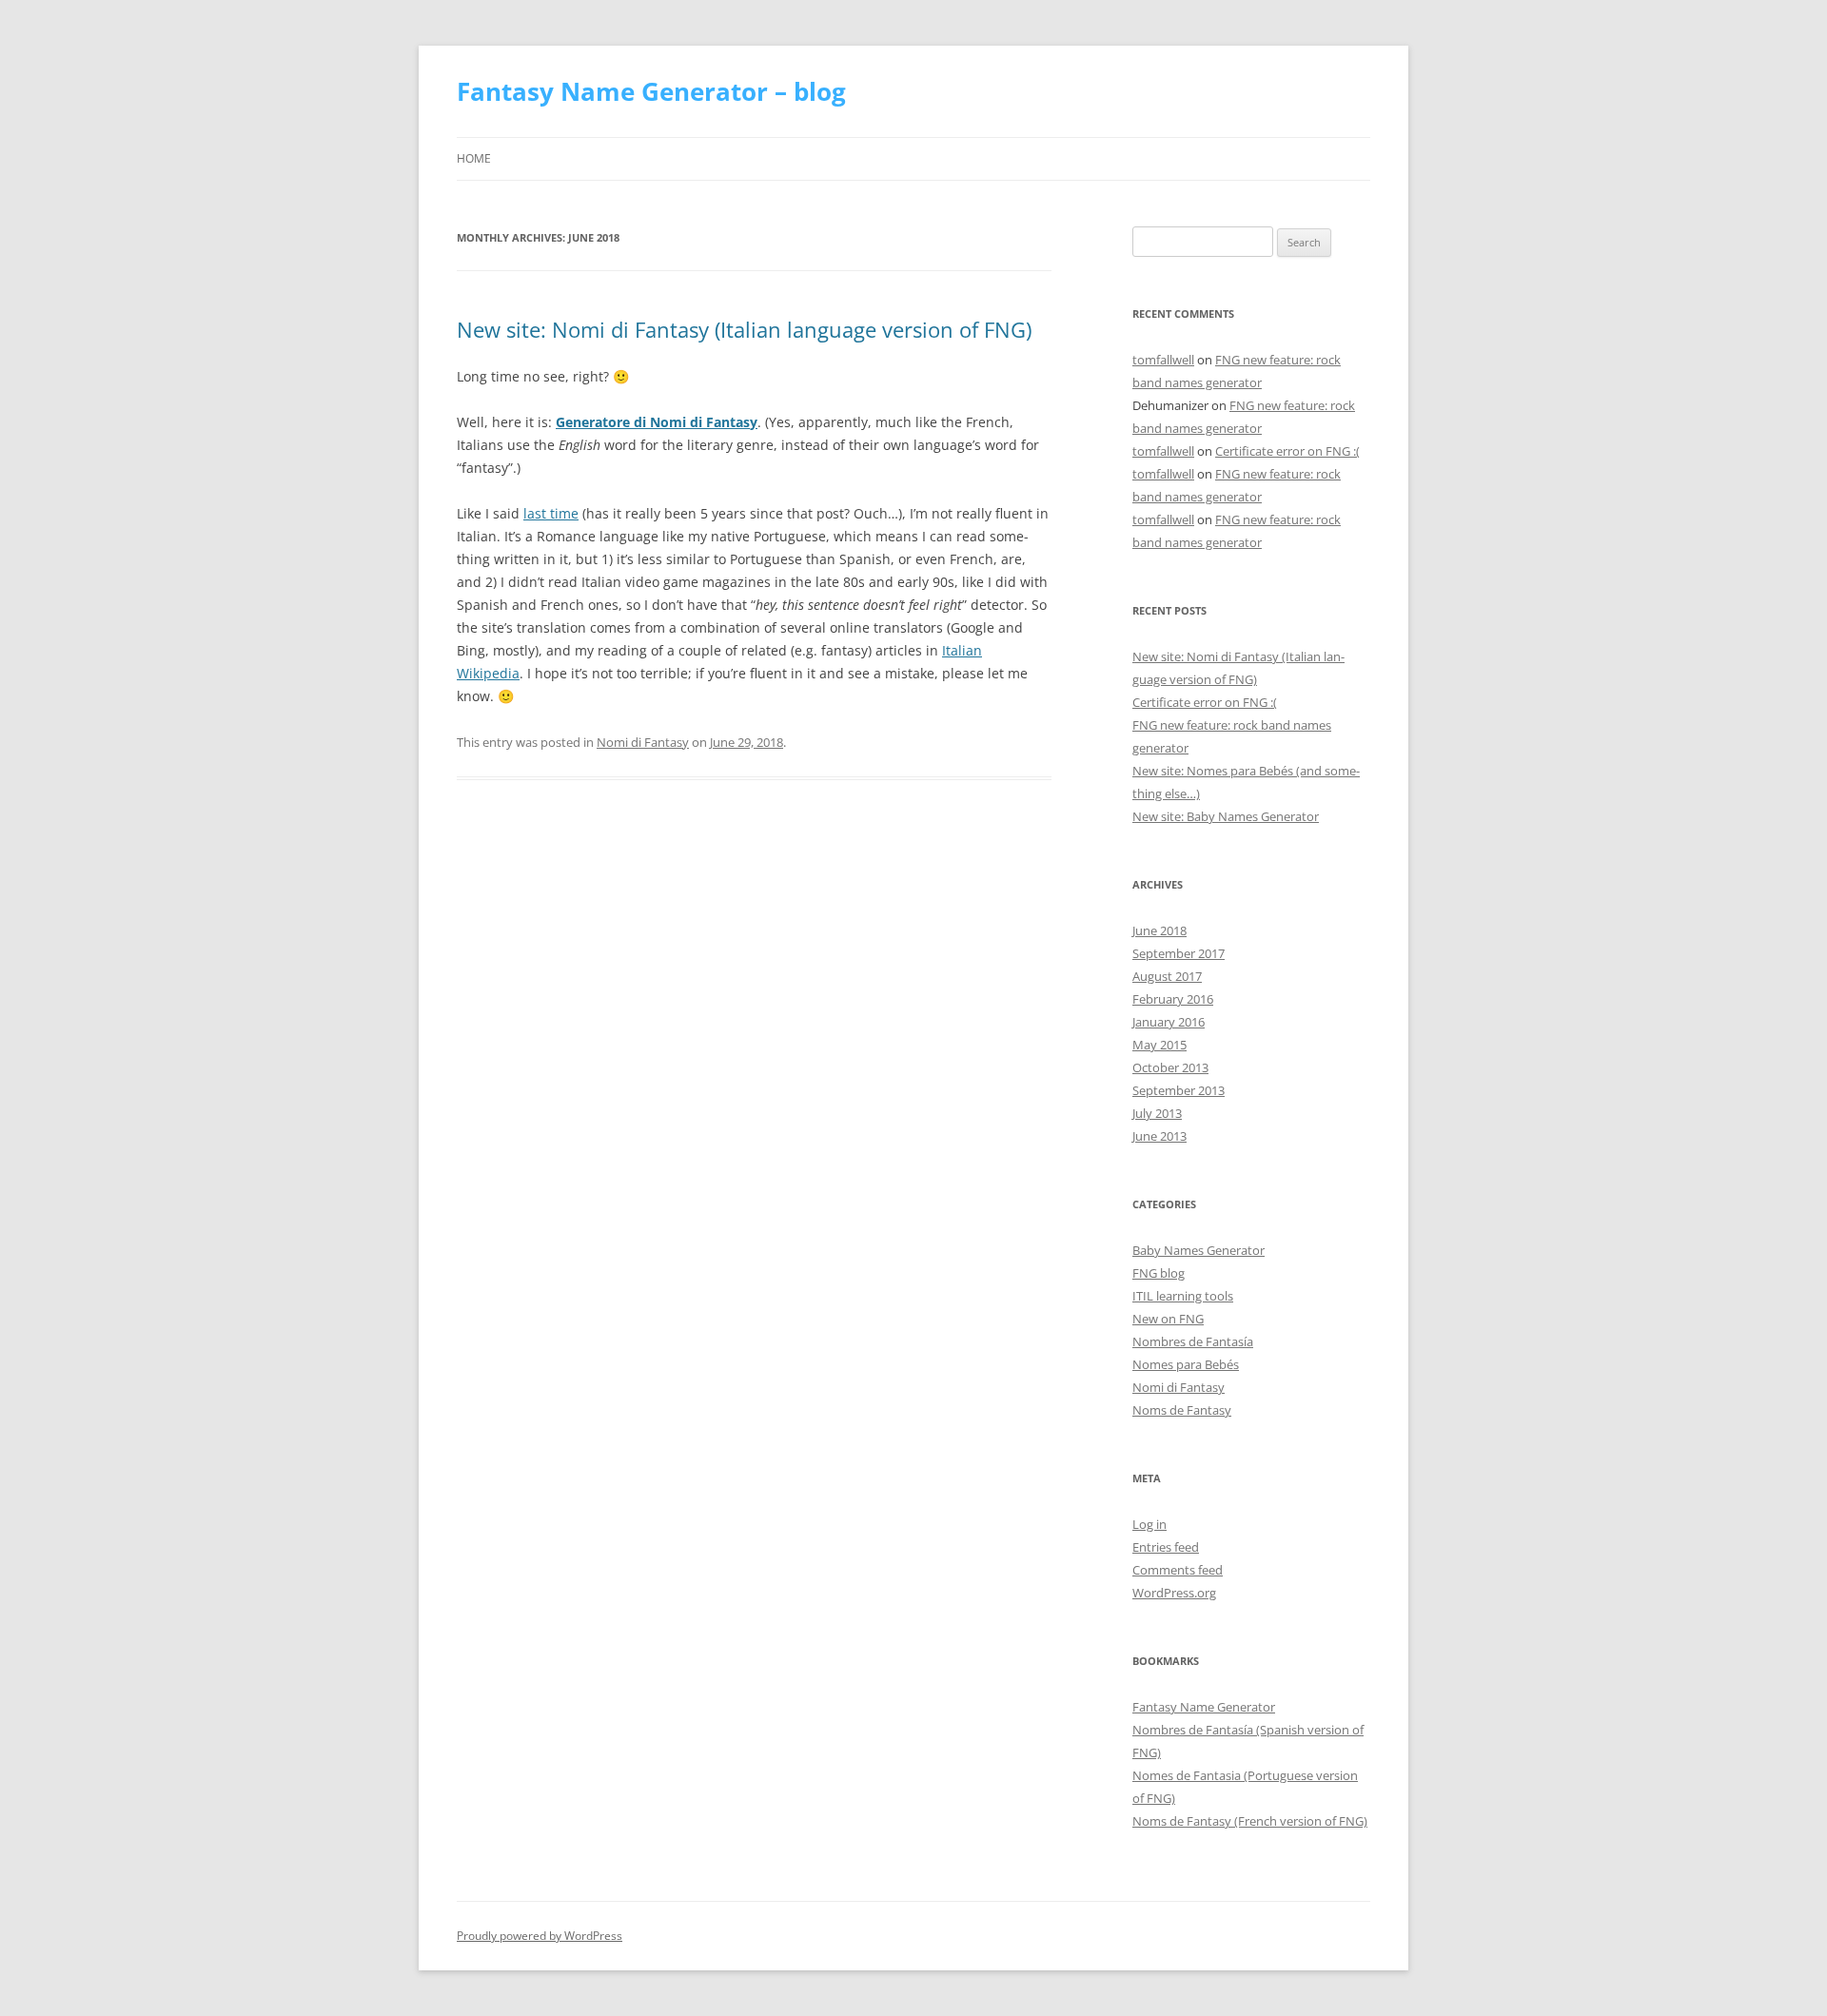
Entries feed (1166, 1547)
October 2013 (1170, 1067)
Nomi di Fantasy (643, 742)
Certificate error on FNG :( (1287, 451)
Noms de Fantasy (1182, 1410)
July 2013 (1157, 1113)
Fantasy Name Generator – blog (651, 91)
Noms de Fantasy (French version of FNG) (1250, 1821)
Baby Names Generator (1198, 1250)
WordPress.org (1174, 1593)
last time (551, 513)
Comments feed (1178, 1570)
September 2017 (1179, 953)
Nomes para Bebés (1186, 1364)
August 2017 (1167, 976)
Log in (1149, 1524)
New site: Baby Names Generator (1226, 816)
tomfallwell (1163, 360)
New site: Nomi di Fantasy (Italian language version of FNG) (744, 329)
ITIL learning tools (1183, 1296)
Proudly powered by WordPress (540, 1936)
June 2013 (1159, 1136)
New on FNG (1168, 1319)
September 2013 (1179, 1090)
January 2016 (1169, 1022)
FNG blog (1159, 1273)
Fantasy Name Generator (1204, 1707)
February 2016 (1173, 999)
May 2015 (1159, 1045)
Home (474, 158)
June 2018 (1159, 930)
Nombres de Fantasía (1193, 1341)
